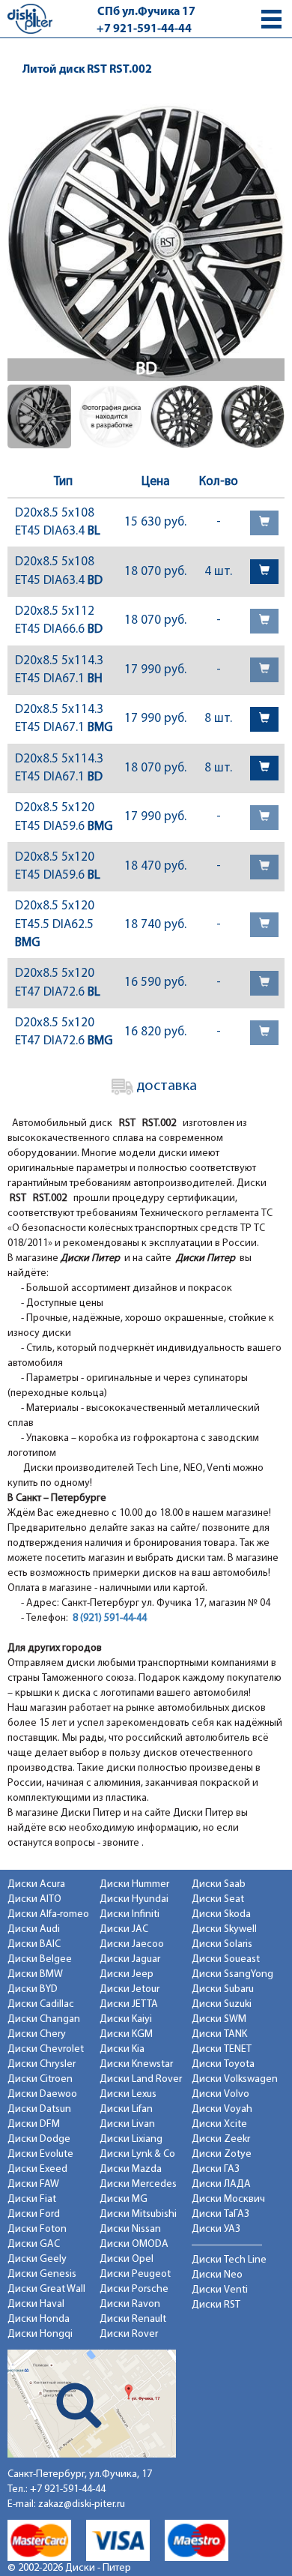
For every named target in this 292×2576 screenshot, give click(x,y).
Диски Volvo (220, 2094)
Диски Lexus (128, 2094)
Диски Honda (39, 2319)
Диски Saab (219, 1884)
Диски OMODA (134, 2244)
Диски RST (216, 2305)
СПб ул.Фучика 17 (146, 12)
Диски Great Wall (46, 2289)
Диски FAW (33, 2184)
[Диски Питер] (30, 18)
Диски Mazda (131, 2169)
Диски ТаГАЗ (220, 2214)
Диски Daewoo (42, 2094)
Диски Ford (34, 2214)
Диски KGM (126, 2034)
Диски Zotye (222, 2154)
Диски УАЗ (216, 2229)
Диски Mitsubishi (138, 2214)
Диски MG (124, 2199)
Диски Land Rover (141, 2079)
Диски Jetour (130, 1989)
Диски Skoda (221, 1914)
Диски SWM (219, 2019)
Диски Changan (44, 2019)
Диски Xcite (219, 2124)
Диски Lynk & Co (137, 2154)
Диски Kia (122, 2049)
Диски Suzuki (222, 2004)
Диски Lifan (126, 2109)
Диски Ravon (130, 2304)
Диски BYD (33, 1989)
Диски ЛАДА (221, 2184)
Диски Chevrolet (46, 2049)
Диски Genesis (42, 2274)
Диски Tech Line (229, 2260)
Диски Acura (36, 1884)
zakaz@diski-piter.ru (82, 2504)
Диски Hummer (134, 1884)
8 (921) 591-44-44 (110, 1618)
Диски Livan (127, 2124)
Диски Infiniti (130, 1914)
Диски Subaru (223, 1989)
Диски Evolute (40, 2154)
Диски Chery (37, 2034)
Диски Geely (37, 2259)
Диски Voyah (222, 2109)
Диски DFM (34, 2124)
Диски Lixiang (131, 2139)
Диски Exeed (37, 2169)
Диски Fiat (32, 2199)
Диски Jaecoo (132, 1944)
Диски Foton (37, 2229)
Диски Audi (34, 1929)
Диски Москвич (228, 2199)
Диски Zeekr (221, 2139)
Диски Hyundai (134, 1899)
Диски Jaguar (130, 1959)
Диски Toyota (223, 2064)
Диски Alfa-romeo (48, 1914)
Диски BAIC (34, 1944)
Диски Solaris (222, 1944)
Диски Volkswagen (235, 2079)
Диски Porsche (134, 2289)
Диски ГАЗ (216, 2169)
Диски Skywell (224, 1929)
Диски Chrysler (42, 2064)
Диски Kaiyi (126, 2019)
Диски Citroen (40, 2079)
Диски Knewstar (136, 2064)
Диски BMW (35, 1974)
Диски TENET (222, 2049)
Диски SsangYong (232, 1974)
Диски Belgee (40, 1959)
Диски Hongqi (40, 2334)
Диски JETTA (129, 2004)
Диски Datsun (39, 2109)
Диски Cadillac (41, 2004)
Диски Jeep (127, 1974)
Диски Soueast (226, 1959)
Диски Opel (127, 2259)
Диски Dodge (39, 2139)
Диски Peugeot (135, 2274)
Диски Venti (220, 2290)
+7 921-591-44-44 (144, 29)
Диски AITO (34, 1899)
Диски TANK (219, 2034)
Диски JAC (124, 1929)
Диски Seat (218, 1899)
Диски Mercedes (138, 2184)
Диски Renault (133, 2319)
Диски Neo (217, 2275)
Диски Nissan (130, 2229)
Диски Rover (129, 2334)
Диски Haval (36, 2304)
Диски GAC (34, 2244)
